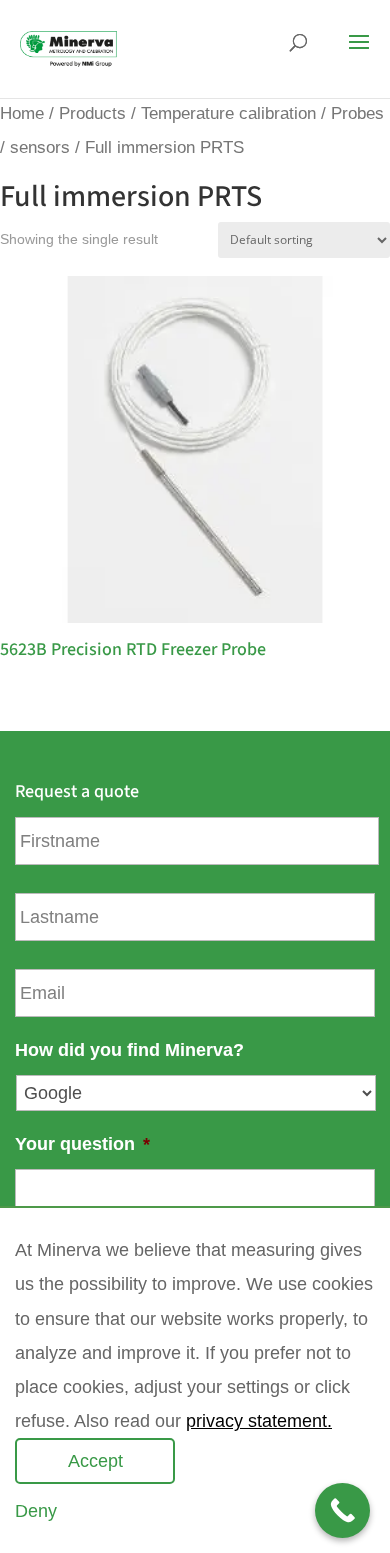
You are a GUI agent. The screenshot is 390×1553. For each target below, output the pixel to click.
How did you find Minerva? (129, 1050)
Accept (95, 1461)
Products (92, 113)
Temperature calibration (228, 113)
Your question (82, 1144)
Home (22, 113)
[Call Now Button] (342, 1510)
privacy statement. (259, 1421)
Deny (36, 1511)
